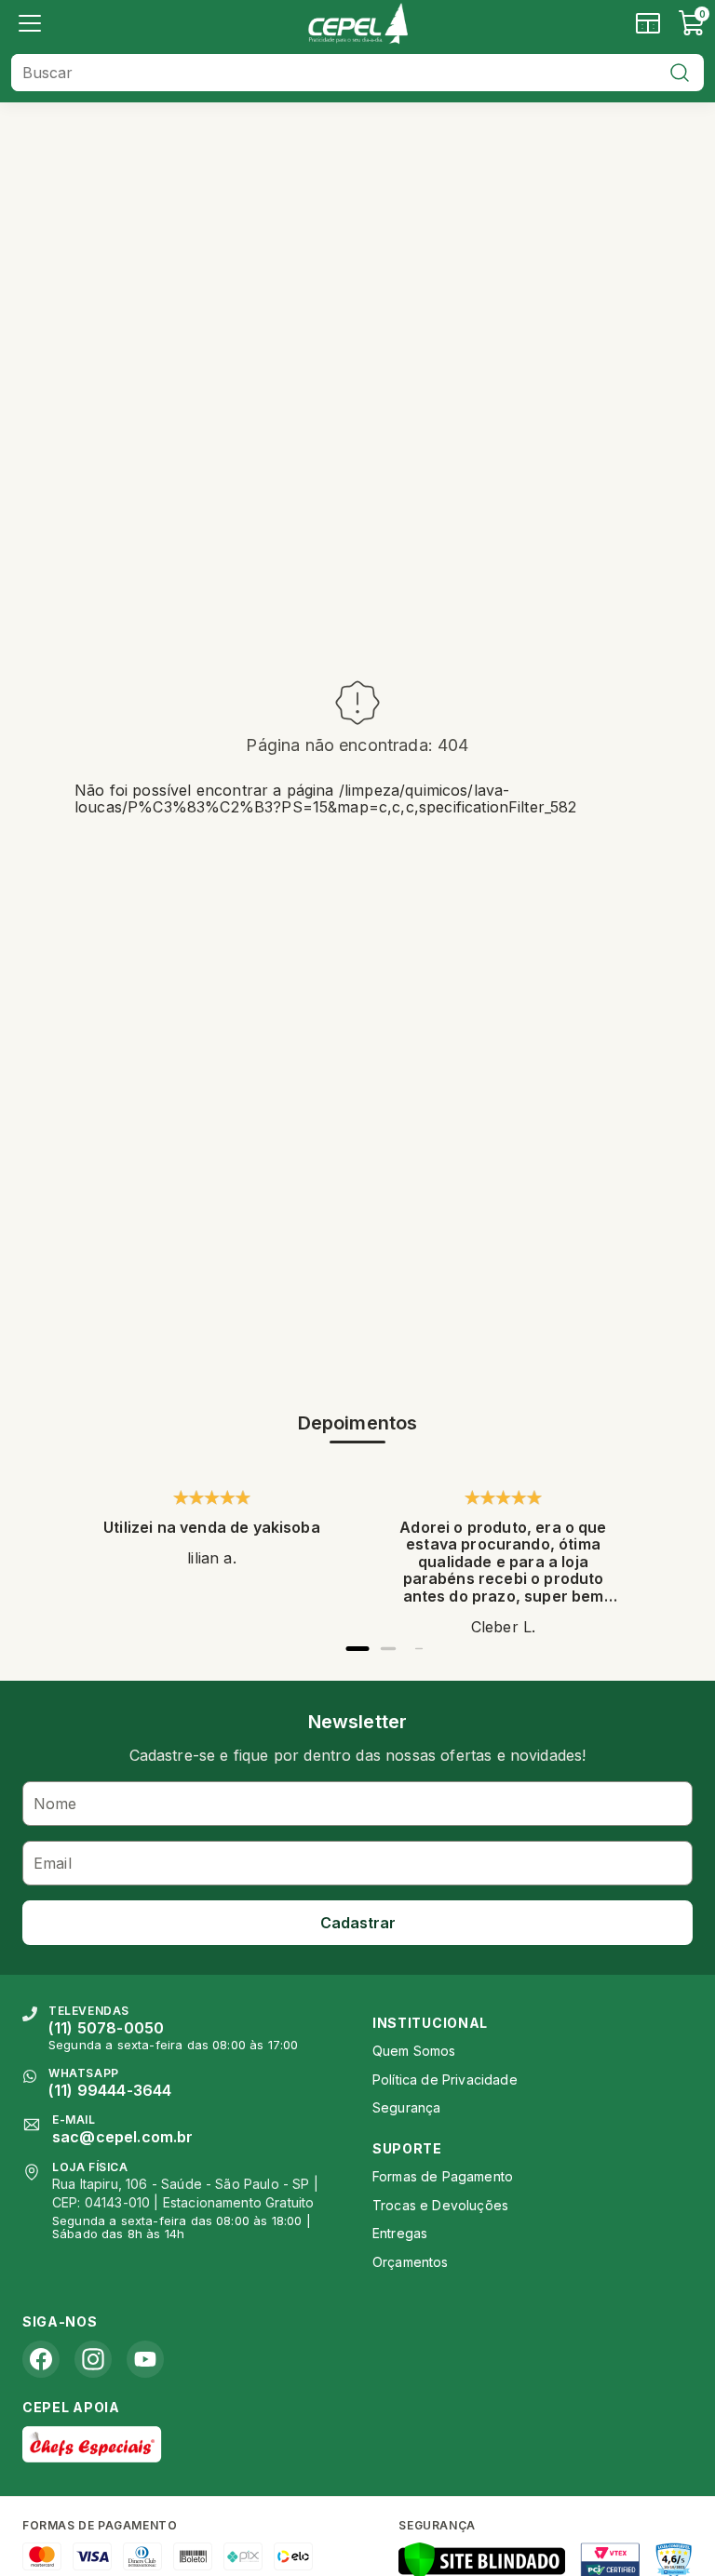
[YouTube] (145, 2359)
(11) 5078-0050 (106, 2028)
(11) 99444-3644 (110, 2090)
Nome (55, 1804)
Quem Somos (414, 2051)
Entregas (400, 2233)
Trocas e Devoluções (440, 2205)
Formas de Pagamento (443, 2176)
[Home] (357, 23)
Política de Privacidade (445, 2080)
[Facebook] (41, 2359)
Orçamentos (411, 2262)
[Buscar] (680, 73)
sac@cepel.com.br (123, 2137)
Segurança (406, 2107)
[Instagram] (93, 2359)
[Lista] (30, 23)
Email (53, 1863)
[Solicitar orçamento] (648, 23)
